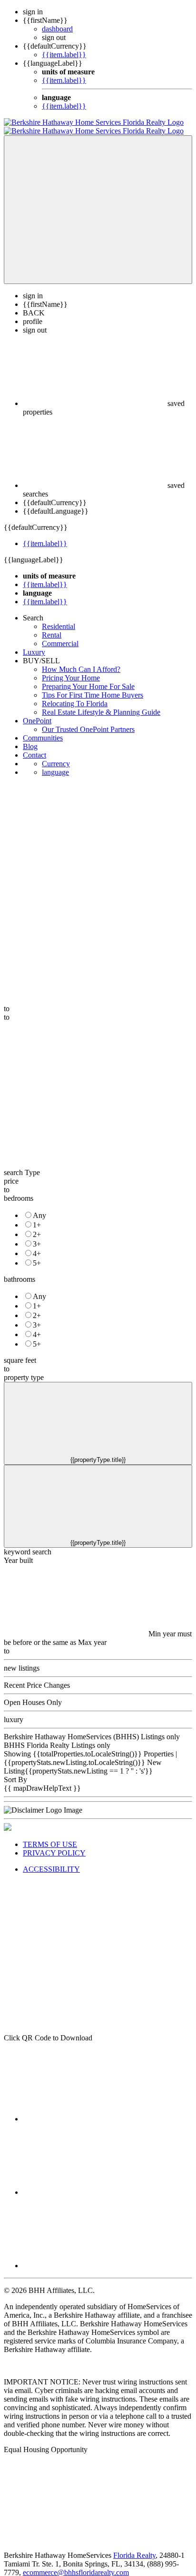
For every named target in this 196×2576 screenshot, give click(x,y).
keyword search (28, 1543)
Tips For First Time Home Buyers (93, 686)
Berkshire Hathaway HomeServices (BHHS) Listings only (92, 1728)
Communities (43, 729)
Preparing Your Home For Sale (88, 678)
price (11, 1172)
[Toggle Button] (98, 201)
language (55, 764)
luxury (14, 1711)
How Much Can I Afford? (81, 661)
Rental (52, 626)
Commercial (60, 635)
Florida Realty (134, 2547)
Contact (34, 746)
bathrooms (20, 1271)
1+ (37, 1216)
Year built (18, 1552)
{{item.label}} (64, 55)
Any (39, 1207)
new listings (22, 1659)
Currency (56, 755)
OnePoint (37, 712)
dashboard (57, 29)
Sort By (15, 1771)
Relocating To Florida (75, 695)
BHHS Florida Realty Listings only (57, 1737)
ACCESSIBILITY (51, 1861)
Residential (59, 618)
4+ (37, 1245)
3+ (37, 1235)
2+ (37, 1226)
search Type (22, 1164)
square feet (20, 1352)
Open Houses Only (33, 1694)
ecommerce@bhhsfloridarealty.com (76, 2564)
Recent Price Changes (37, 1677)
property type (24, 1369)
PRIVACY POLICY (54, 1844)
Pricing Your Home (71, 669)
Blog (30, 738)
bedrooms (19, 1190)
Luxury (34, 644)
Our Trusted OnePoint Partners (88, 721)
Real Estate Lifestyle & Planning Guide (101, 704)
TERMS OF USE (50, 1836)
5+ (37, 1254)
